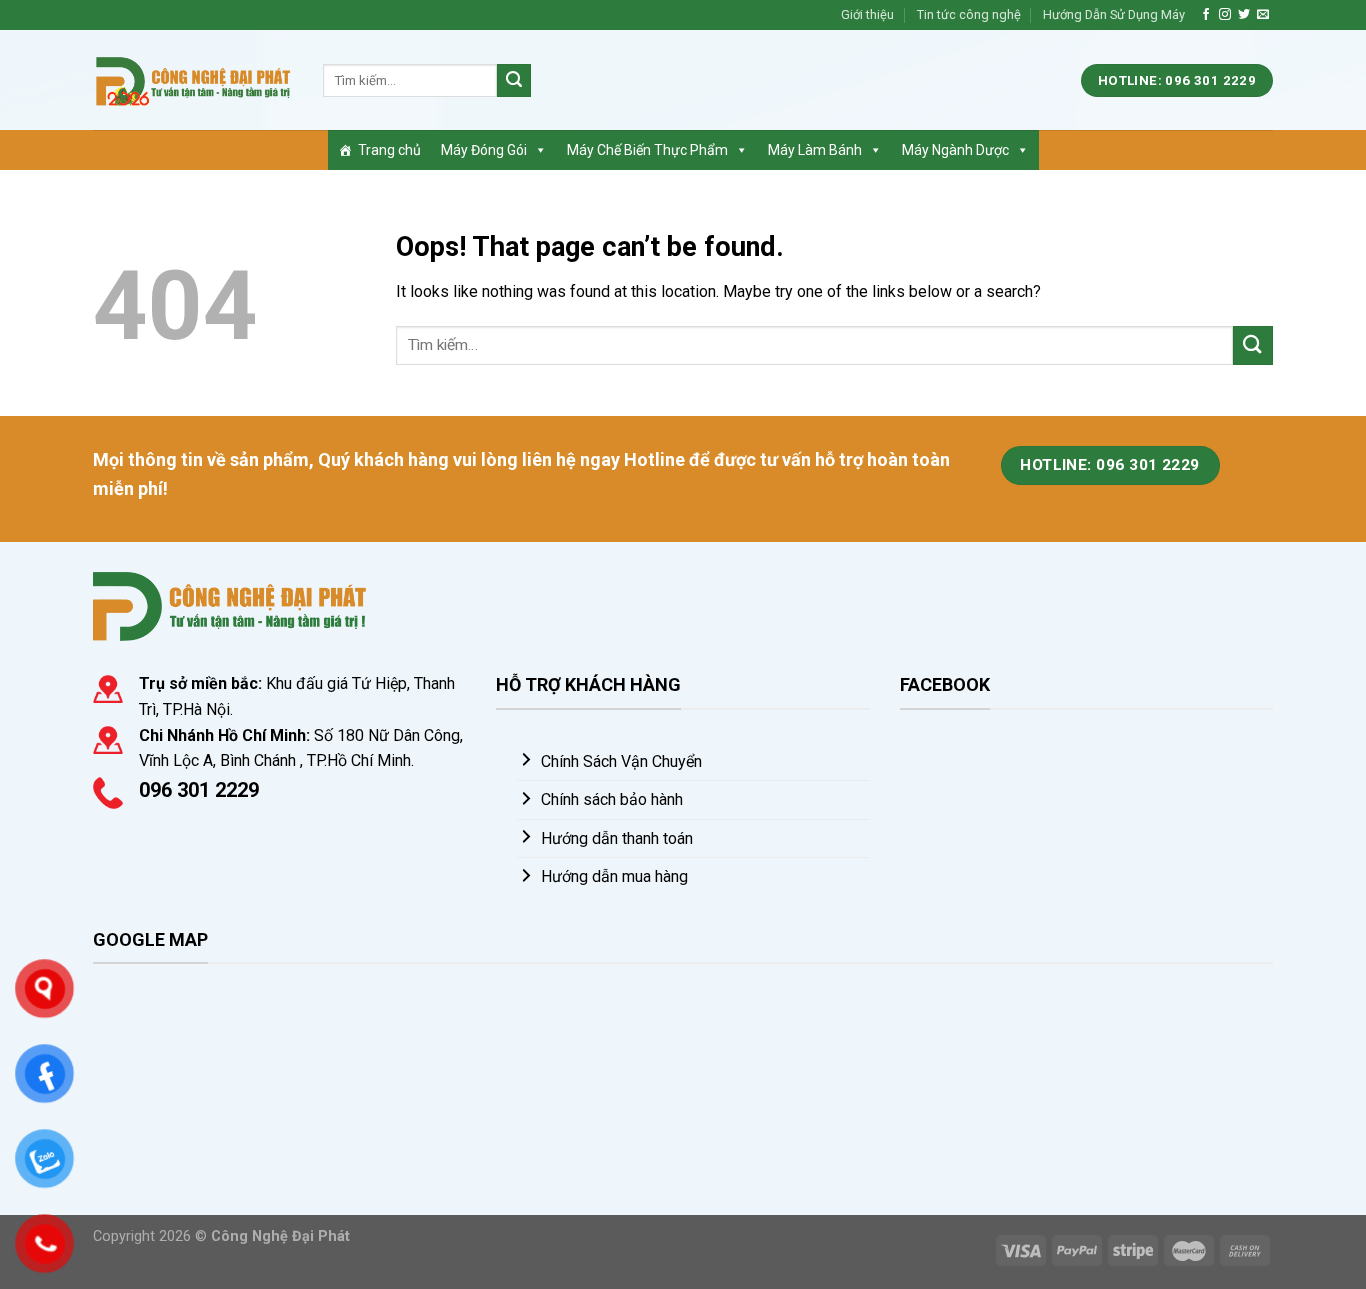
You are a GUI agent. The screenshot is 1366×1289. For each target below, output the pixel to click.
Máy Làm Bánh (815, 150)
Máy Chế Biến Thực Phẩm (647, 150)
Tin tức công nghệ (969, 14)
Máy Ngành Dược (955, 150)
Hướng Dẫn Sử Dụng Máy (1114, 14)
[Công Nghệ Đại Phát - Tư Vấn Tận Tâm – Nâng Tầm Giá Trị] (193, 80)
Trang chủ (389, 150)
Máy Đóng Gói (484, 150)
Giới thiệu (867, 14)
